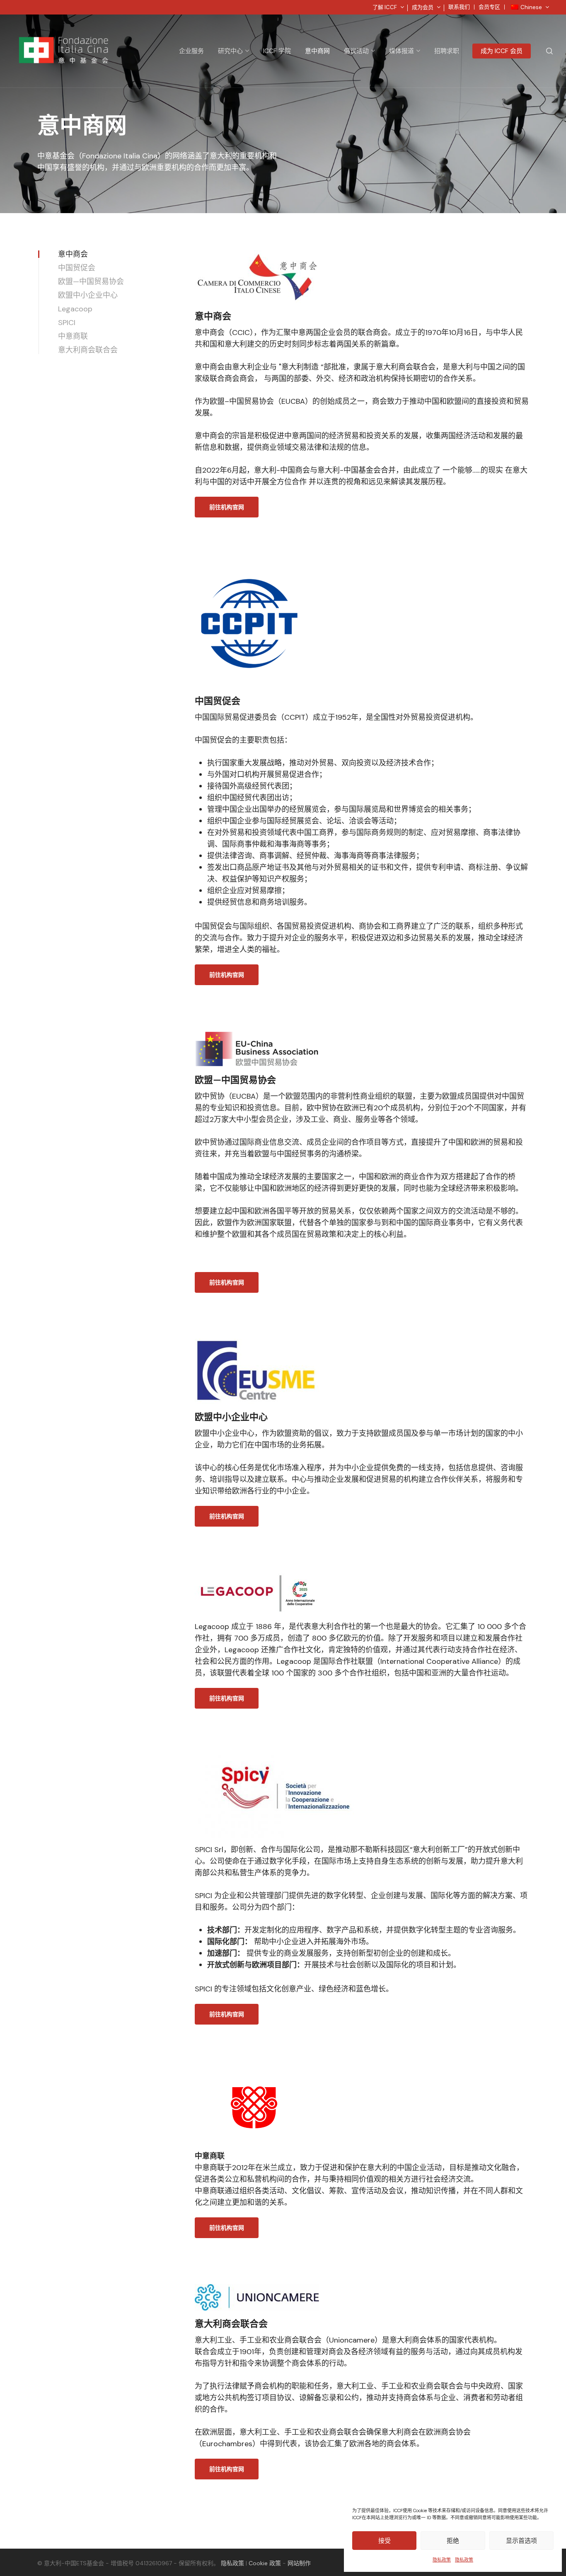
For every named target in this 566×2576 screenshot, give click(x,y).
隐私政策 (442, 2560)
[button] (227, 507)
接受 (385, 2541)
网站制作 (299, 2563)
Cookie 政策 (265, 2563)
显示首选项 (521, 2541)
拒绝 (453, 2541)
